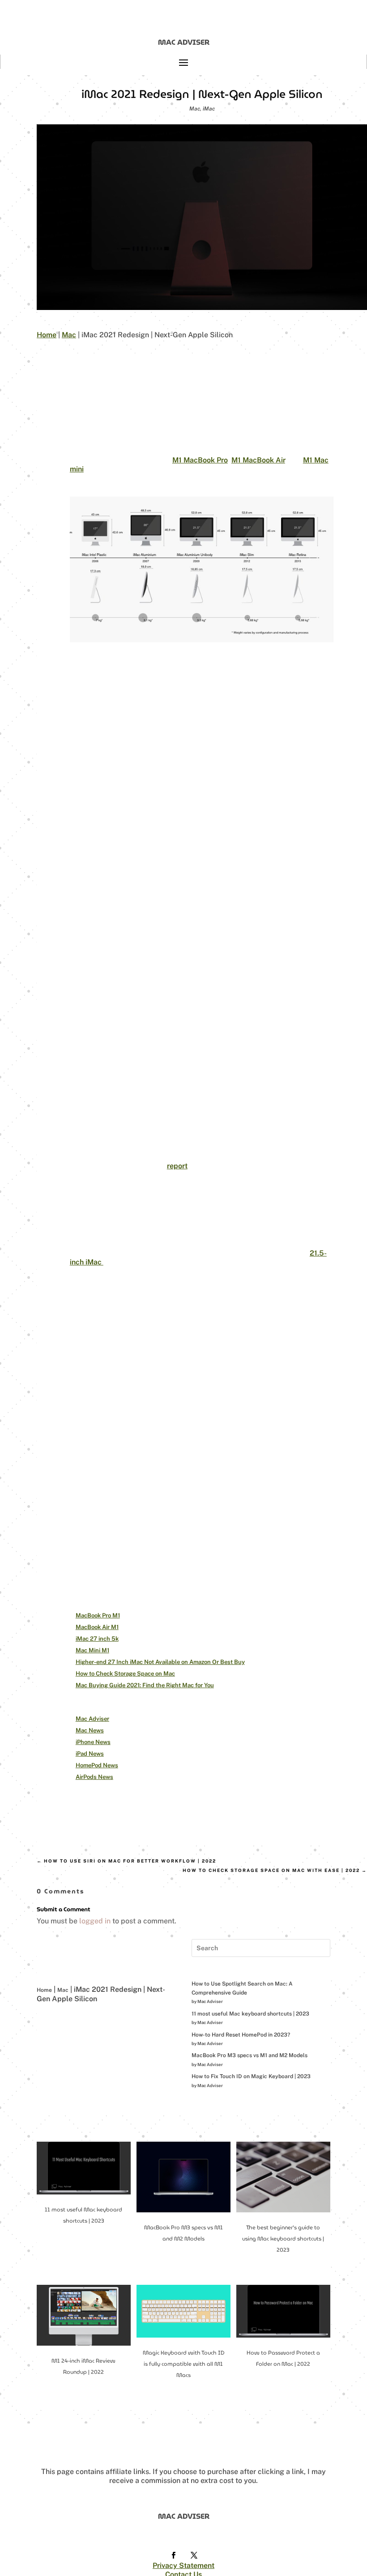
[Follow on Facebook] (173, 2555)
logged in (95, 1921)
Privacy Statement (183, 2565)
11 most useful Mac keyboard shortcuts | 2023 (250, 2014)
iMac (209, 109)
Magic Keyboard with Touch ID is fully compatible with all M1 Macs (183, 2364)
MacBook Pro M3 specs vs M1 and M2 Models (250, 2055)
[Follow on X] (194, 2555)
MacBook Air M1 (97, 1627)
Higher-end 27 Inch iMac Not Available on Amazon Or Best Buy (160, 1662)
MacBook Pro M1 (98, 1615)
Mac (195, 109)
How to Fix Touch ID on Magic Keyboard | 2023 (251, 2076)
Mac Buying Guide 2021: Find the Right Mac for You (145, 1685)
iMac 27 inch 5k (97, 1639)
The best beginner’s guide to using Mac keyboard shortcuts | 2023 (283, 2239)
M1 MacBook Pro (200, 460)
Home (47, 335)
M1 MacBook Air (258, 460)
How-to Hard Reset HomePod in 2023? (241, 2035)
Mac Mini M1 (92, 1650)
